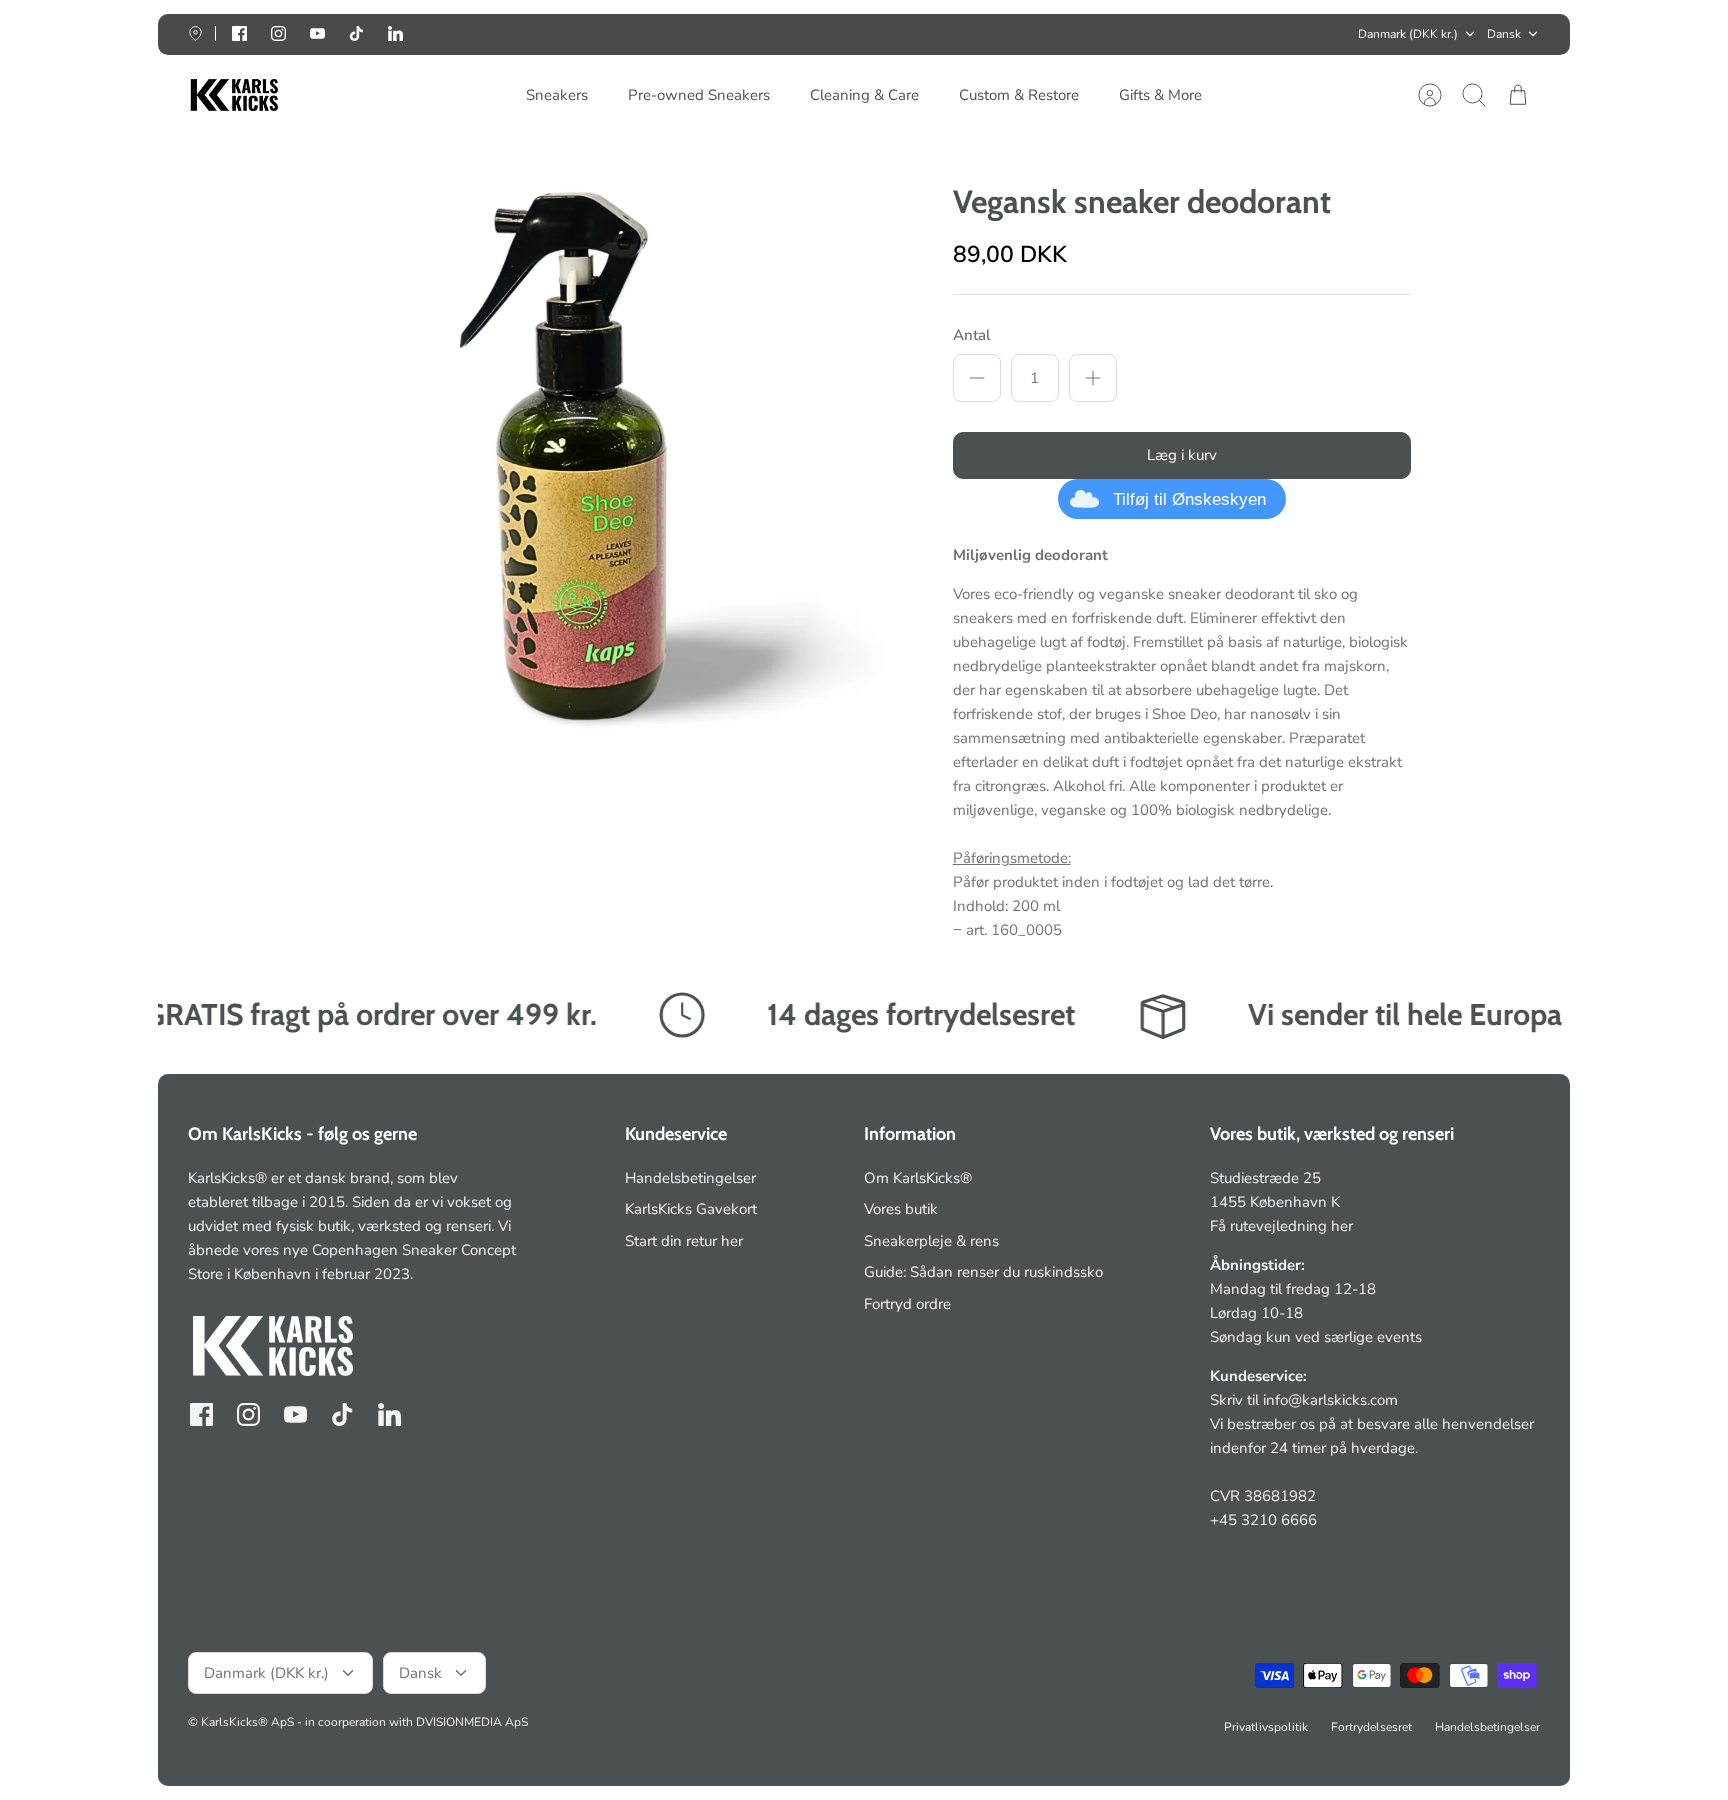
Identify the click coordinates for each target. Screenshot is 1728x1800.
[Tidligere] (571, 34)
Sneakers (557, 95)
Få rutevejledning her (1281, 1226)
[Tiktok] (356, 33)
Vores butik (901, 1209)
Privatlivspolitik (1266, 1727)
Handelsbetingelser (690, 1178)
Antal (972, 335)
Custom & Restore (1019, 95)
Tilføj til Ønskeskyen (1189, 499)
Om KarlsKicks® (918, 1178)
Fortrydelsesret (1371, 1727)
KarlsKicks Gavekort (691, 1209)
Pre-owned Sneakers (699, 95)
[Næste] (1157, 34)
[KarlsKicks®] (233, 95)
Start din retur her (684, 1241)
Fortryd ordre (907, 1304)
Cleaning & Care (864, 95)
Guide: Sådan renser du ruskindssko (983, 1272)
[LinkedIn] (395, 33)
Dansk (1504, 34)
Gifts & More (1160, 95)
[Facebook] (239, 33)
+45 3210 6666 (1263, 1520)
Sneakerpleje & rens (931, 1241)
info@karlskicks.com (1330, 1400)
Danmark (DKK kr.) (1408, 34)
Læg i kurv (1182, 455)
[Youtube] (317, 33)
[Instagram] (278, 33)
